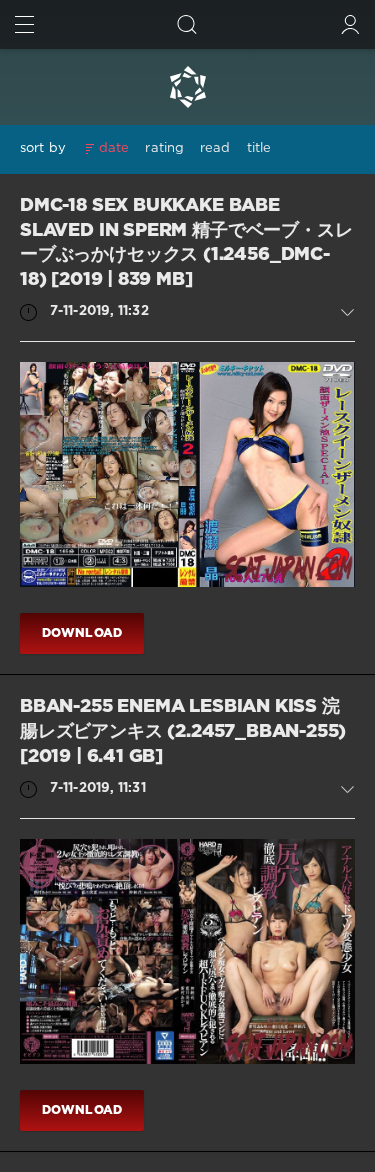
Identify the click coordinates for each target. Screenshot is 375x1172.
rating (164, 148)
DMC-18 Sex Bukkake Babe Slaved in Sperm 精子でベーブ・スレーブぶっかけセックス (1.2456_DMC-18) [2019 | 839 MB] (186, 243)
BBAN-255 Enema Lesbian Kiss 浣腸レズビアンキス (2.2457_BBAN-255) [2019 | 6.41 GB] (183, 731)
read (215, 148)
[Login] (350, 24)
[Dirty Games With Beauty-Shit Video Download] (187, 87)
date (114, 148)
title (259, 148)
